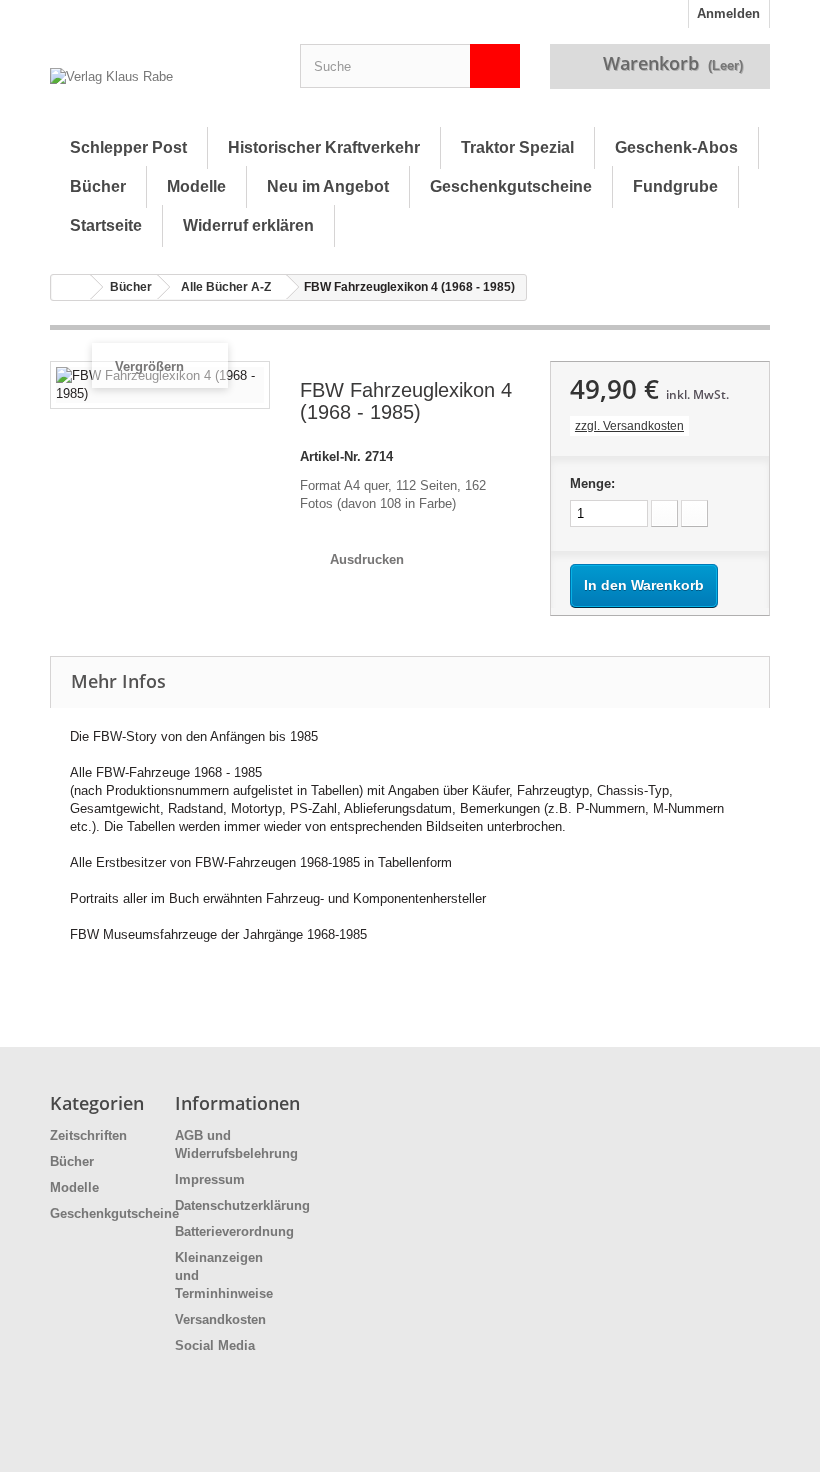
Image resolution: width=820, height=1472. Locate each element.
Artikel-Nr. (330, 456)
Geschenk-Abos (676, 147)
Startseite (106, 225)
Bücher (98, 186)
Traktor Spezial (517, 147)
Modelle (196, 186)
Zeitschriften (88, 1135)
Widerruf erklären (248, 225)
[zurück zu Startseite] (71, 287)
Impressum (210, 1179)
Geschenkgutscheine (511, 186)
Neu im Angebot (328, 186)
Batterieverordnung (234, 1231)
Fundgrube (675, 186)
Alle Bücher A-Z (226, 287)
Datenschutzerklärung (242, 1205)
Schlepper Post (128, 147)
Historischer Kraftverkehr (324, 147)
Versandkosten (220, 1319)
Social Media (215, 1345)
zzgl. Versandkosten (629, 426)
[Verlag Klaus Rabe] (160, 90)
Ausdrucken (367, 559)
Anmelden (728, 13)
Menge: (592, 483)
